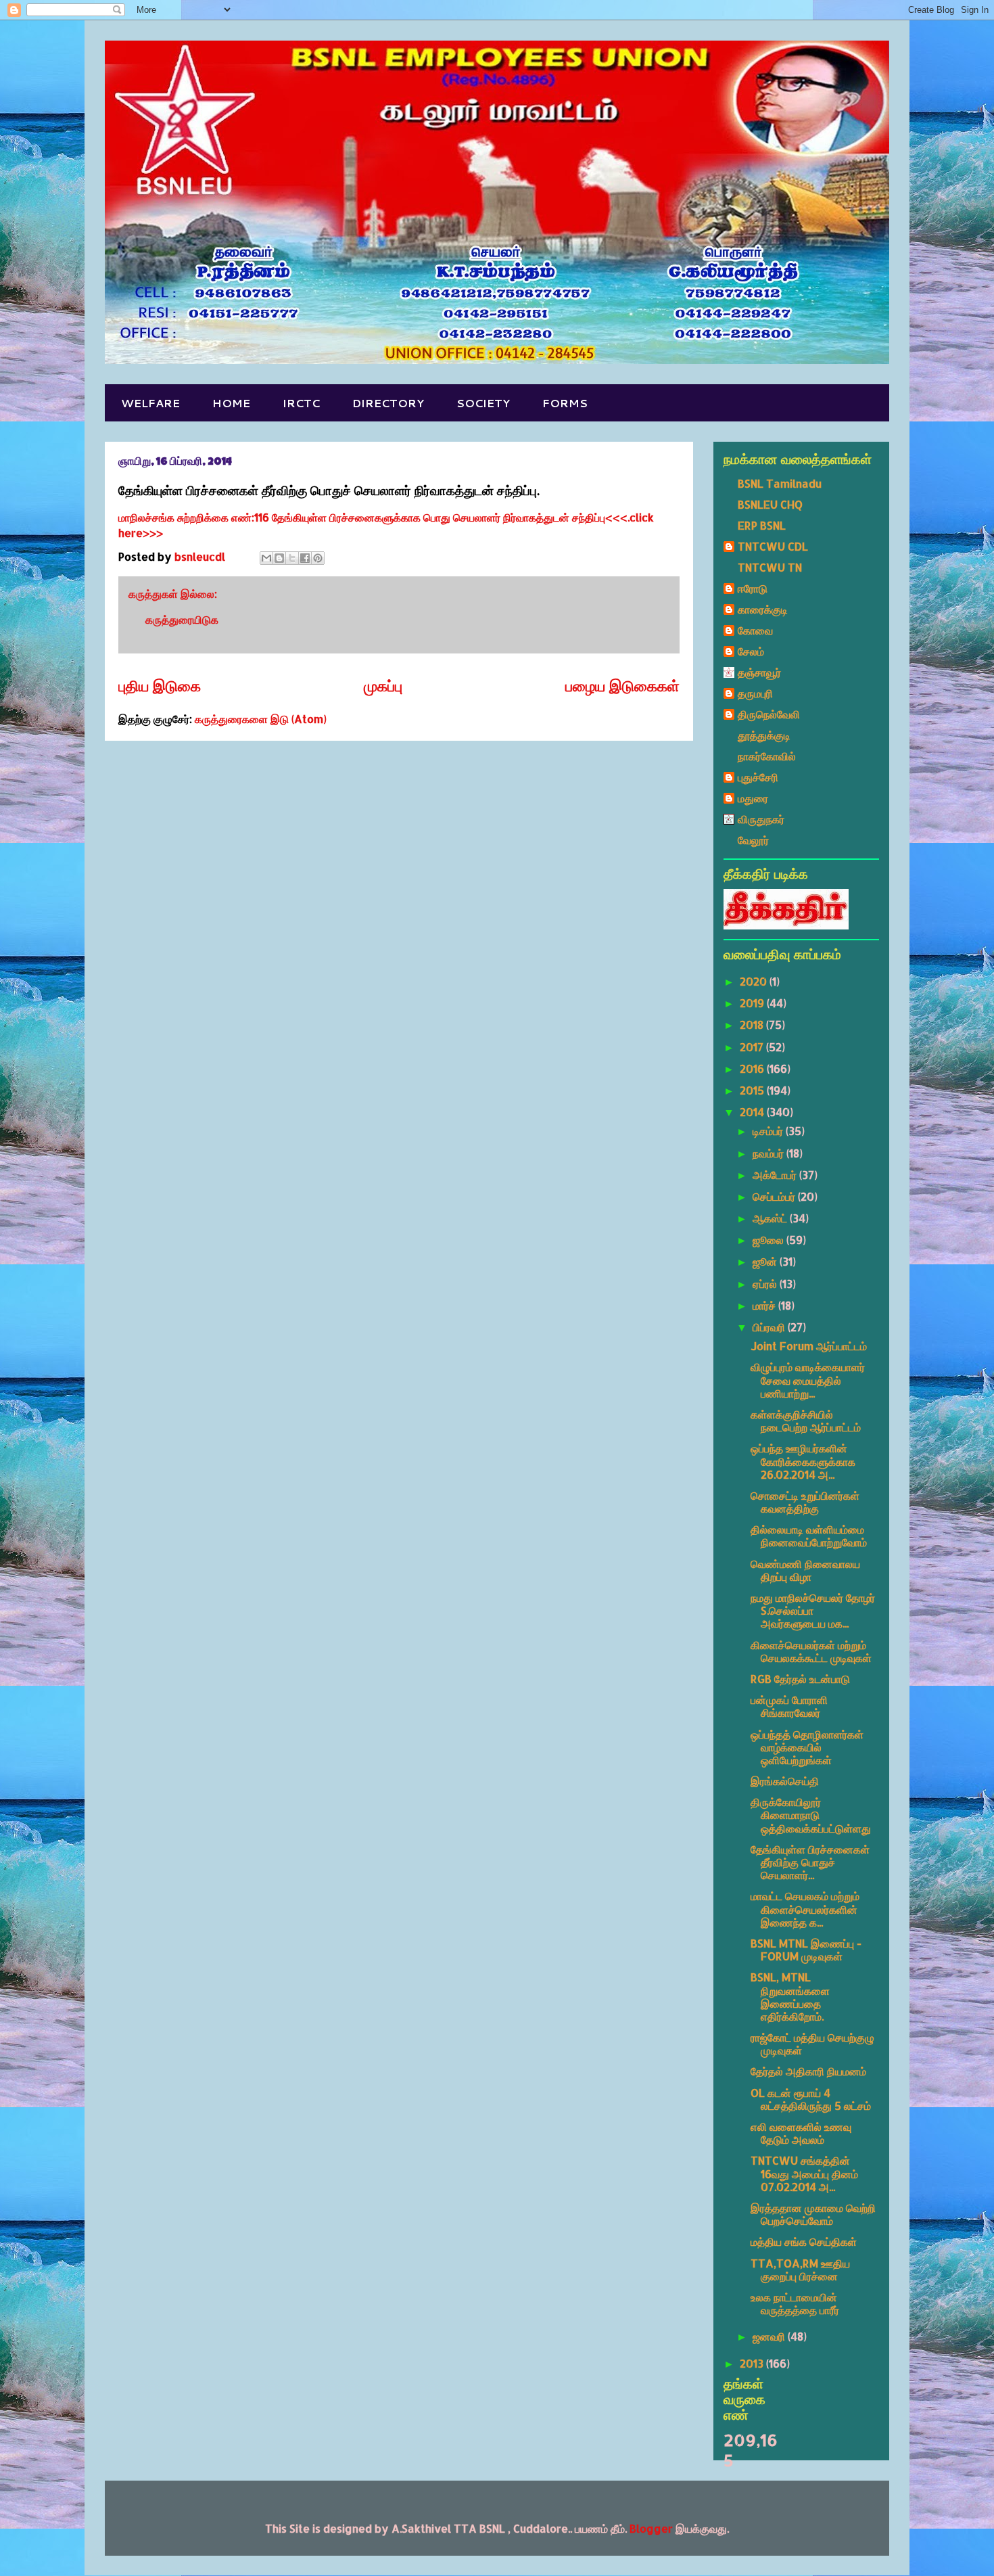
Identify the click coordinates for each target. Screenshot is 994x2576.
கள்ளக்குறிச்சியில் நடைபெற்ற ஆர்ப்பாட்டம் (806, 1421)
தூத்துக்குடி (764, 735)
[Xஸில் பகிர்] (292, 558)
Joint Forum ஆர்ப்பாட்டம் (809, 1346)
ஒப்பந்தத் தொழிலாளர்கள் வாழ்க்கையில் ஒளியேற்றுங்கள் (807, 1747)
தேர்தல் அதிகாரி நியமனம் (808, 2071)
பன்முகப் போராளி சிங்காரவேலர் (789, 1706)
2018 (753, 1025)
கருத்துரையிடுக (182, 619)
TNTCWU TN (770, 567)
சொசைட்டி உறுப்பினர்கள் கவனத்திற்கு (805, 1502)
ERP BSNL (762, 525)
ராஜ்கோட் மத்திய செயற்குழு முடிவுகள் (812, 2044)
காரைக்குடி (763, 609)
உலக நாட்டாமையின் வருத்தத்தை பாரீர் (795, 2303)
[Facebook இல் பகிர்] (305, 558)
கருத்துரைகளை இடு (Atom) (261, 719)
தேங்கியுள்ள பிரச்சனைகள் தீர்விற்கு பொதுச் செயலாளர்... (810, 1862)
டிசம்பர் (769, 1131)
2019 (753, 1003)
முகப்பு (383, 686)
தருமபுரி (755, 693)
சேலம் (751, 651)
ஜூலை (770, 1240)
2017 (753, 1047)
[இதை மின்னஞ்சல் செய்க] (266, 558)
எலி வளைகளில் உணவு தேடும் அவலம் (801, 2133)
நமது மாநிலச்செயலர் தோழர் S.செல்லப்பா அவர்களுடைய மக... (813, 1610)
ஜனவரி (770, 2336)
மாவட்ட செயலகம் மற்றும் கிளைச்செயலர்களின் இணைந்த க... (805, 1909)
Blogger (651, 2528)
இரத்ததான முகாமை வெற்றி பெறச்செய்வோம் (813, 2214)
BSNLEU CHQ (770, 504)
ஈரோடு (753, 588)
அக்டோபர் (776, 1175)
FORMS (565, 403)
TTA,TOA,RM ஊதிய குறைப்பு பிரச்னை (800, 2270)
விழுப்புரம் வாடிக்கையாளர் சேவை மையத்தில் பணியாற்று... (808, 1380)
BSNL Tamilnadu (780, 483)
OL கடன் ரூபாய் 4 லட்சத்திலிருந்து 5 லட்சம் (811, 2099)
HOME (231, 403)
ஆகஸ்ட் (771, 1218)
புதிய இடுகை (160, 686)
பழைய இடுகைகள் (622, 686)
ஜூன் (766, 1261)
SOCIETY (483, 403)
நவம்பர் (770, 1153)
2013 (753, 2363)
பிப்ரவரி (770, 1327)
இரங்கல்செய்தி (785, 1781)
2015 (753, 1090)
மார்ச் (765, 1305)
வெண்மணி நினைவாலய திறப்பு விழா (805, 1570)
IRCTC (301, 403)
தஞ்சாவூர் (759, 672)
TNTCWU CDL (773, 546)
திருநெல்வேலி (769, 714)
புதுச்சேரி (758, 777)
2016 (753, 1068)
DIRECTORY (388, 403)
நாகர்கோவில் (767, 756)
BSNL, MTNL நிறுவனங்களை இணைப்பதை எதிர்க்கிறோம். (790, 1997)
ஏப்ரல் (766, 1284)
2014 (753, 1112)
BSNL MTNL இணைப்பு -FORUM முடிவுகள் (806, 1950)
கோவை (755, 630)
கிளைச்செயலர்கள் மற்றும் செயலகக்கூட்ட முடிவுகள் (811, 1651)
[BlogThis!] (279, 558)
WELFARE (150, 403)
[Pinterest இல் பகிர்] (318, 558)
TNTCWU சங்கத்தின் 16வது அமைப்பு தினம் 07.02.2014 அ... (804, 2173)
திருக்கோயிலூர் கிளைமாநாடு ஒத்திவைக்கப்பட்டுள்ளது (811, 1815)
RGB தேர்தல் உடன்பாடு (800, 1679)
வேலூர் (753, 840)
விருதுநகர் (761, 819)
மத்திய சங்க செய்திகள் (804, 2241)
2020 (755, 981)
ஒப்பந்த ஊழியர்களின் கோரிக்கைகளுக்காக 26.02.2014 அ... (803, 1461)
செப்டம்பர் (775, 1196)
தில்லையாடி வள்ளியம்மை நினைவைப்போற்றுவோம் (809, 1536)
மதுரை (753, 798)
